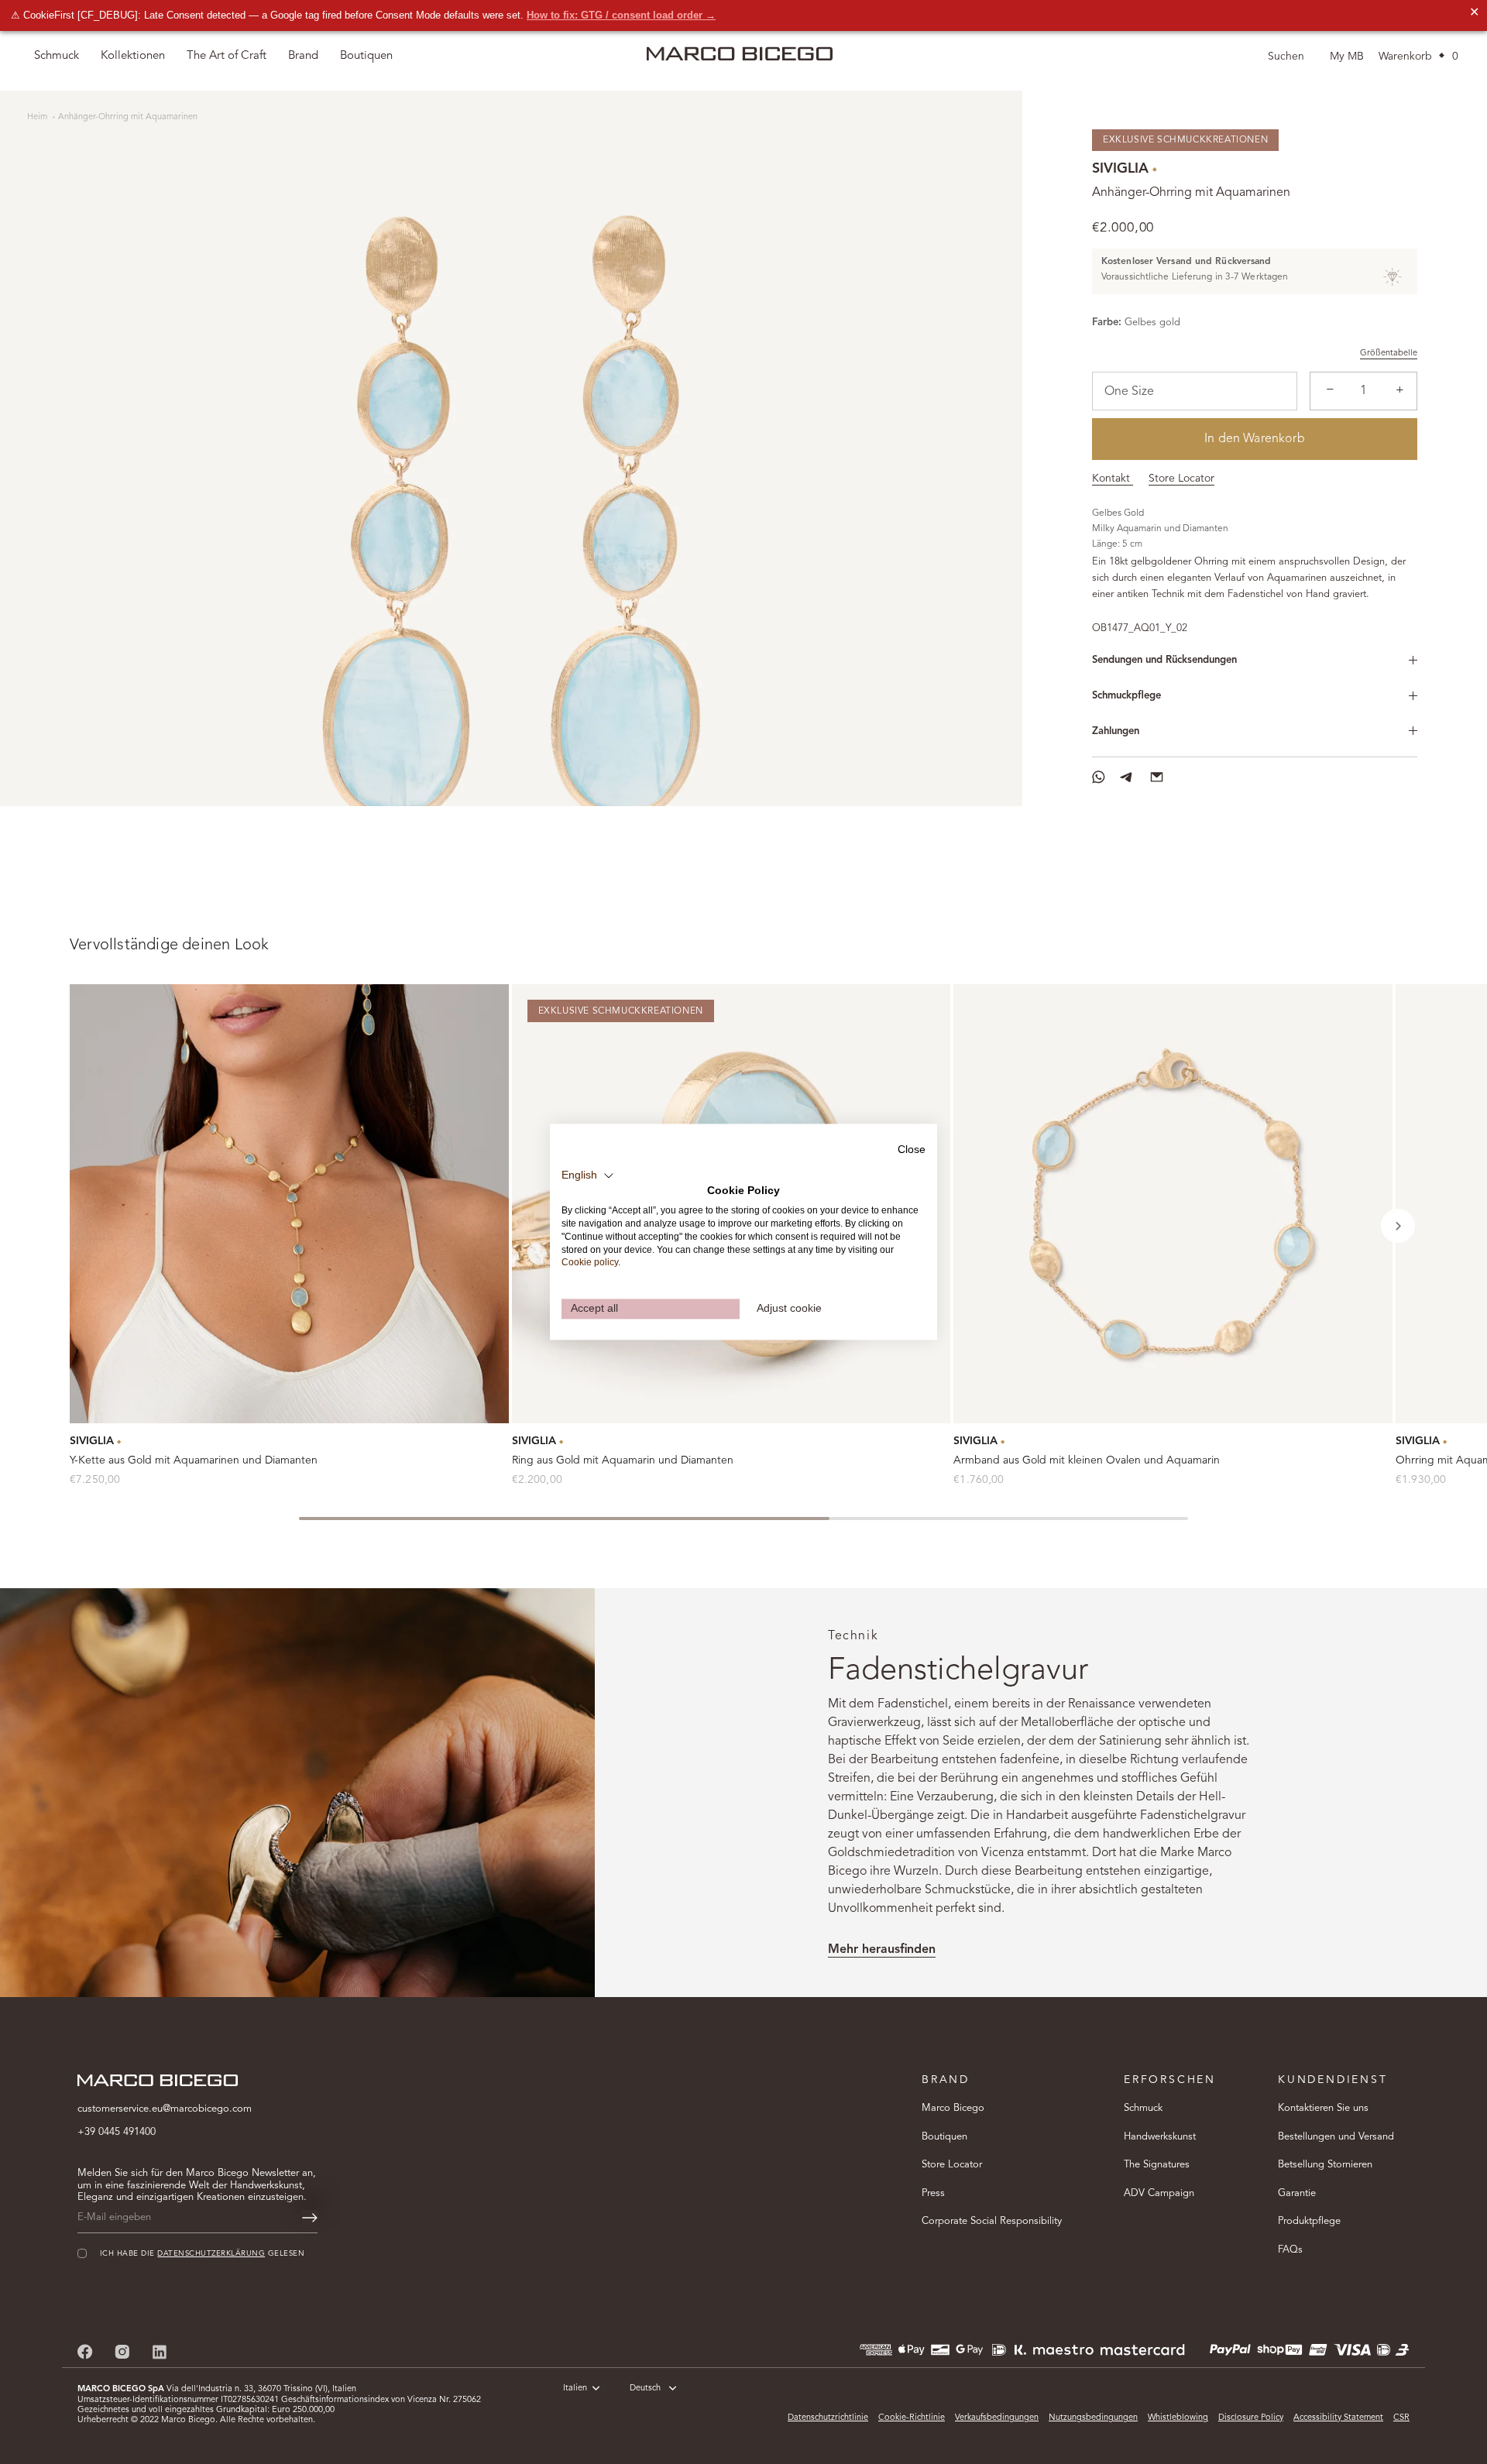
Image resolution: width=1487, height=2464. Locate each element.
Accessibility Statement (1338, 2418)
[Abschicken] (310, 2218)
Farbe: (1107, 323)
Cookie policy (590, 1263)
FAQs (1290, 2249)
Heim (38, 117)
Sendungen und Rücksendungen (1164, 660)
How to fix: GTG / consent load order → (621, 15)
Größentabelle (1389, 353)
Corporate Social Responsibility (992, 2221)
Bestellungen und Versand (1336, 2136)
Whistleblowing (1178, 2418)
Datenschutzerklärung (211, 2253)
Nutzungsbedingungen (1093, 2418)
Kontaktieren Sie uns (1323, 2108)
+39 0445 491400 (117, 2132)
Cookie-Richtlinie (912, 2418)
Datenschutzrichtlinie (828, 2418)
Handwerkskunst (1160, 2136)
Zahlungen (1116, 731)
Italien (575, 2389)
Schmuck (1143, 2108)
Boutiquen (944, 2136)
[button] (1398, 1226)
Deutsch (645, 2389)
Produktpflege (1309, 2221)
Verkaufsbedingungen (997, 2418)
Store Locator (1181, 479)
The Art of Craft (227, 56)
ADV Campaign (1159, 2193)
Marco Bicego (953, 2108)
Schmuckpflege (1126, 696)
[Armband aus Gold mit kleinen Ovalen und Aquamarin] (1173, 1204)
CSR (1401, 2418)
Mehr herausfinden (882, 1950)
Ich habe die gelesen (202, 2253)
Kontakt (1113, 479)
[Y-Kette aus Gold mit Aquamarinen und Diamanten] (289, 1204)
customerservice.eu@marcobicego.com (165, 2109)
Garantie (1297, 2193)
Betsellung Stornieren (1325, 2165)
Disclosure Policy (1251, 2418)
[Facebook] (85, 2351)
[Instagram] (122, 2351)
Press (933, 2193)
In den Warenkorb (1255, 439)
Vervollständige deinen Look (169, 945)
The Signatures (1157, 2165)
